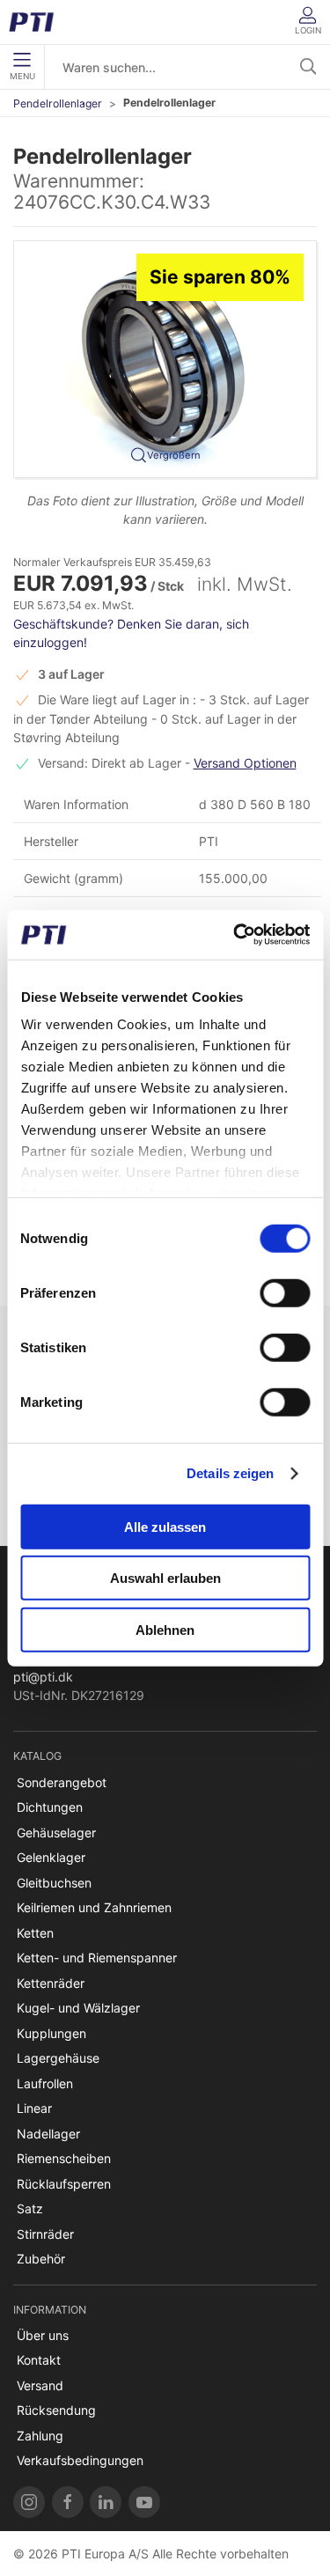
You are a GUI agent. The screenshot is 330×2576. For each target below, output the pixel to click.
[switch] (285, 1292)
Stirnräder (45, 2234)
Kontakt (39, 2360)
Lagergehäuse (58, 2058)
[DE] (37, 22)
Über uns (43, 2335)
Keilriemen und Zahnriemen (94, 1907)
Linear (34, 2108)
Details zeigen (230, 1473)
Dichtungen (50, 1807)
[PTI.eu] (29, 2502)
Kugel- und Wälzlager (78, 2008)
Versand (40, 2385)
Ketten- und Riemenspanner (97, 1958)
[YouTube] (144, 2502)
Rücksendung (56, 2410)
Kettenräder (51, 1983)
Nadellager (48, 2134)
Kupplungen (51, 2033)
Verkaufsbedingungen (80, 2460)
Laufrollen (45, 2083)
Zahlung (40, 2436)
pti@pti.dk (43, 1677)
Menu (22, 76)
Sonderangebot (62, 1782)
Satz (30, 2208)
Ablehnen (165, 1629)
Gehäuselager (56, 1833)
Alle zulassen (165, 1526)
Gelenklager (51, 1857)
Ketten (35, 1933)
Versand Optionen (245, 763)
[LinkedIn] (106, 2502)
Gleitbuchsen (54, 1883)
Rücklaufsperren (64, 2184)
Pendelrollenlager (58, 103)
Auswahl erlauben (165, 1578)
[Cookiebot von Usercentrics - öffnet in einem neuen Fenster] (235, 935)
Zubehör (41, 2259)
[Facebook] (68, 2502)
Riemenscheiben (64, 2158)
